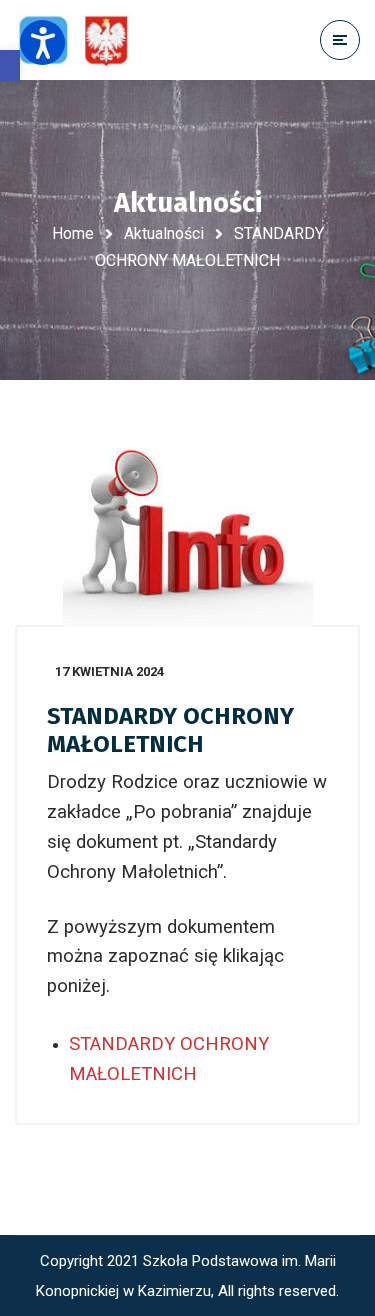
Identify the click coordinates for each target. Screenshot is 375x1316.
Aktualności (164, 233)
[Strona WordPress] (83, 40)
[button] (10, 65)
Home (73, 233)
